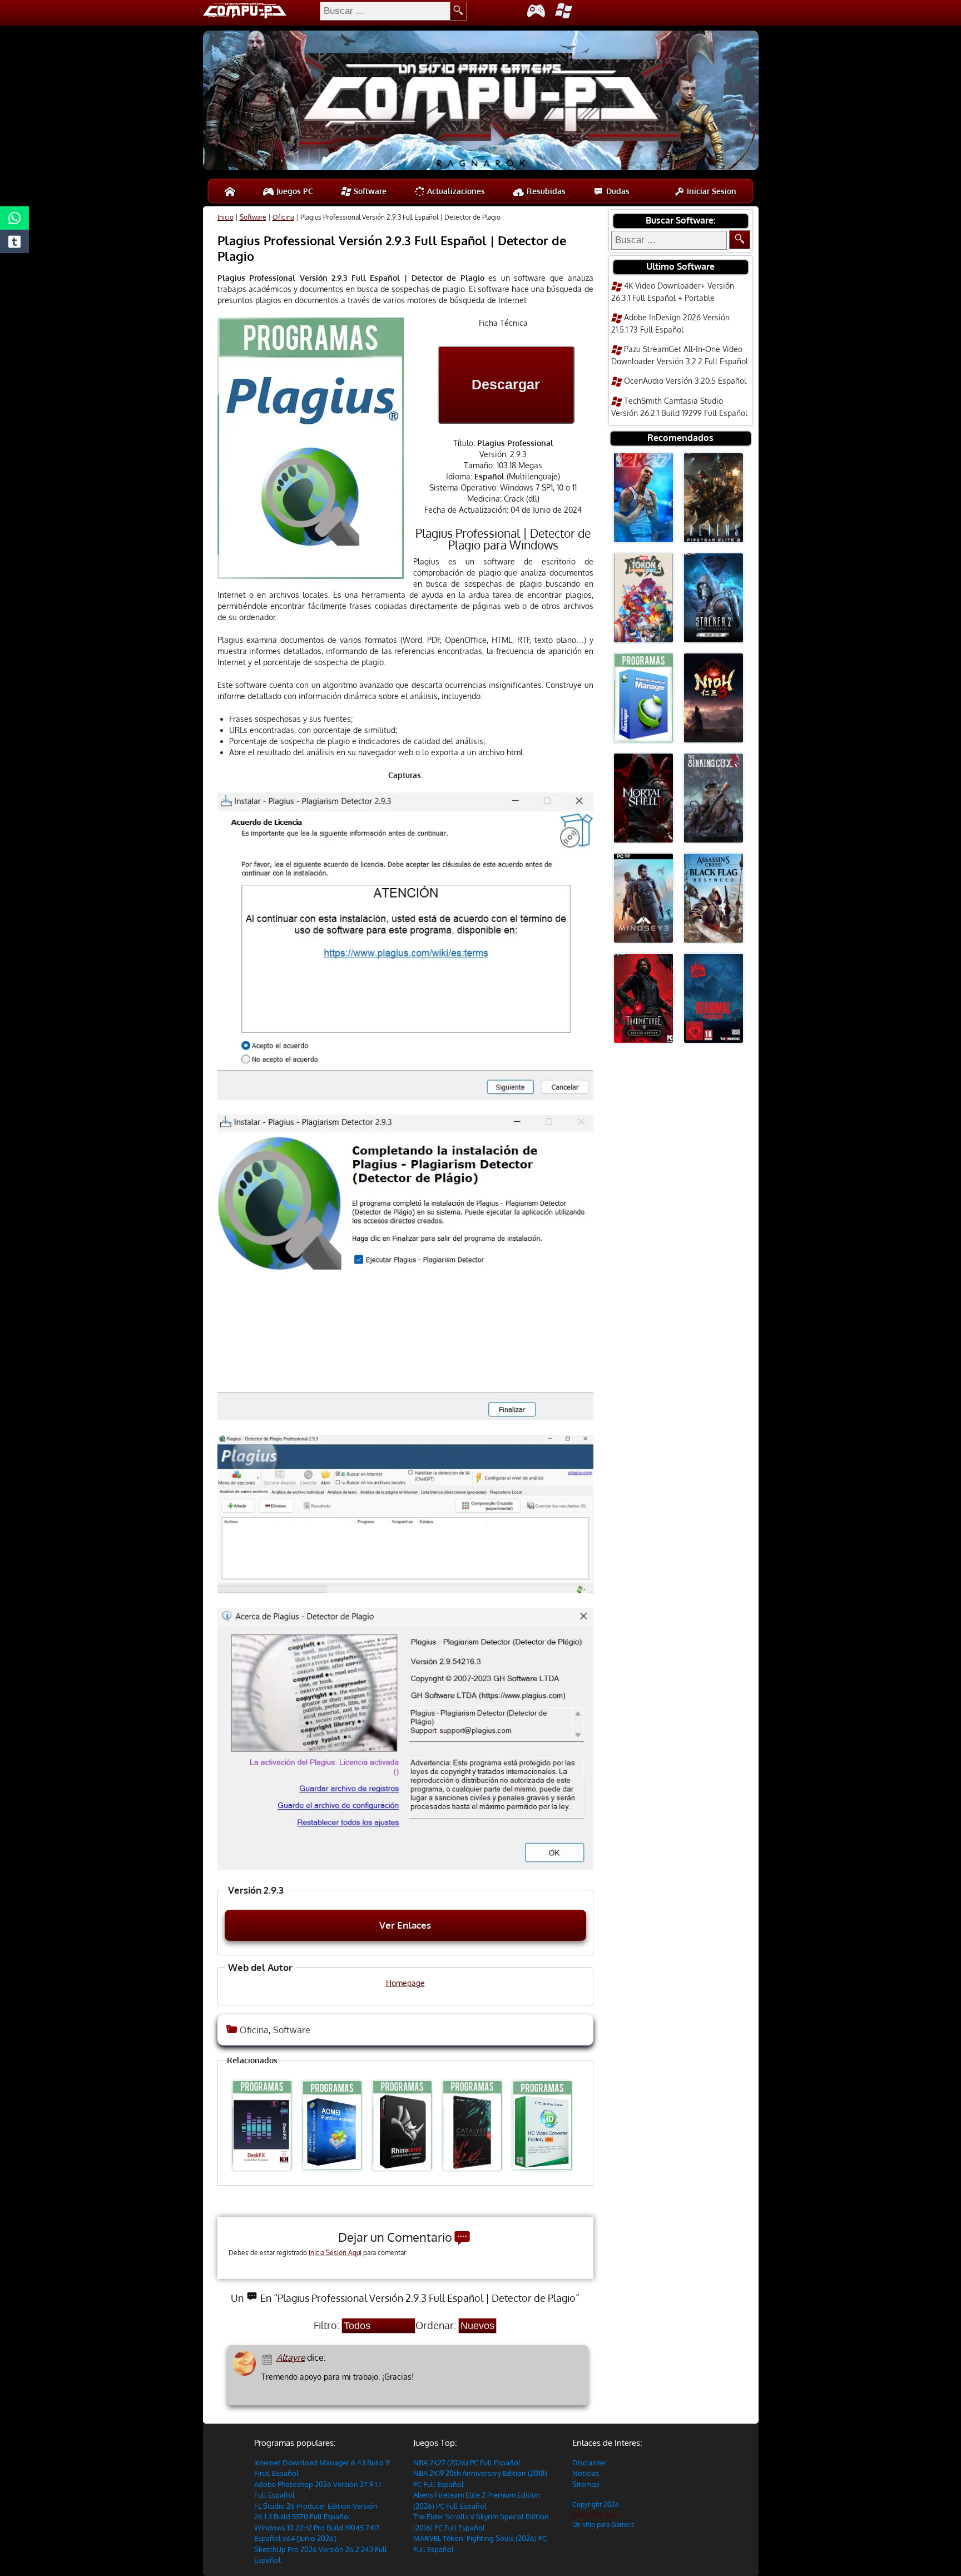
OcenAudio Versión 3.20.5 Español (685, 381)
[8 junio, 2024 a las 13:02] (269, 2358)
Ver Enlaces (405, 1925)
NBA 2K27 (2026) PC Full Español (467, 2463)
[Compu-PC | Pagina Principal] (230, 191)
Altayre (291, 2357)
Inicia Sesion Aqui (335, 2253)
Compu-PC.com (595, 2515)
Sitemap (586, 2484)
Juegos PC (294, 191)
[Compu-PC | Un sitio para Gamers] (481, 102)
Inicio (226, 217)
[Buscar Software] (740, 240)
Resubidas (545, 191)
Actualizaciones (455, 191)
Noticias (586, 2473)
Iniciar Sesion (710, 191)
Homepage (405, 1983)
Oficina (283, 217)
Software (369, 191)
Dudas (617, 191)
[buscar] (459, 11)
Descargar (506, 384)
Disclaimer (590, 2463)
